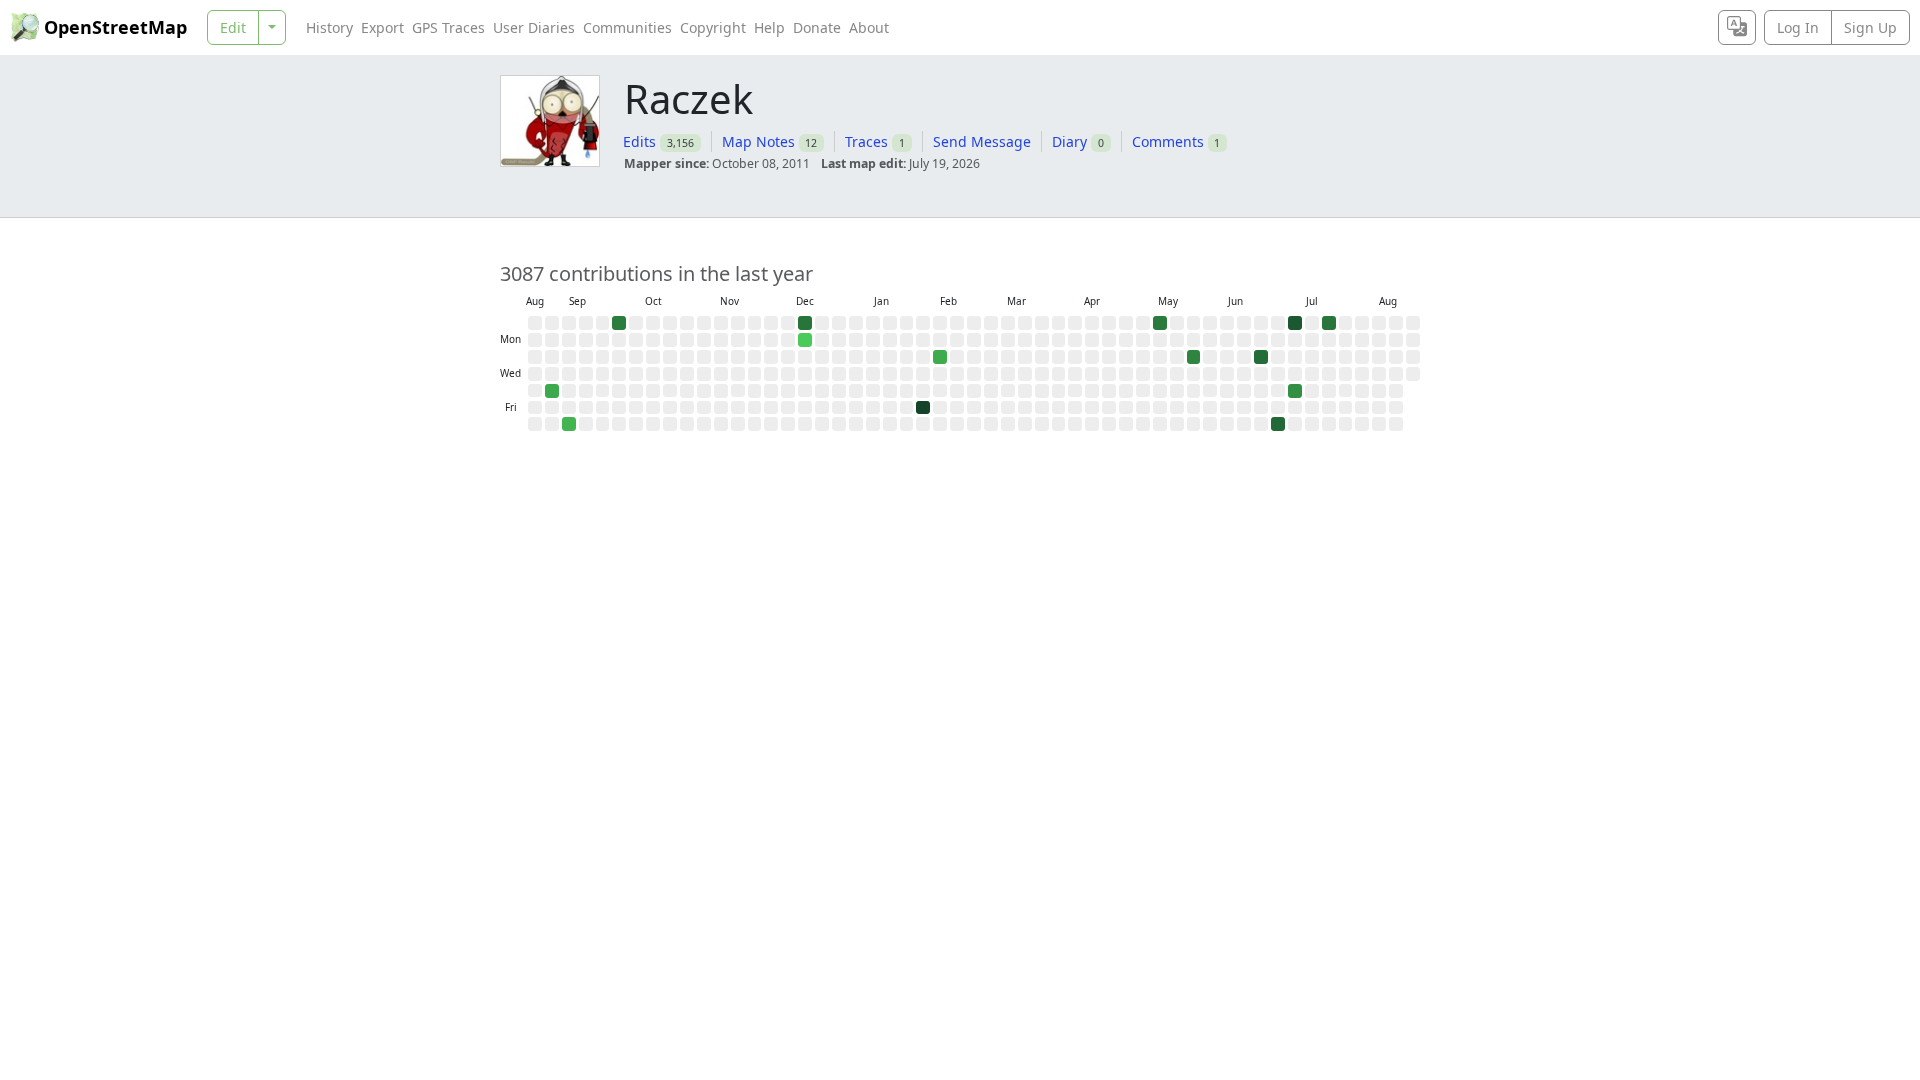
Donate (817, 27)
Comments (1168, 141)
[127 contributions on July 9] (1295, 391)
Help (769, 27)
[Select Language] (1737, 27)
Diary (1069, 141)
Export (382, 27)
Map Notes (758, 141)
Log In (1798, 27)
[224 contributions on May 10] (1160, 323)
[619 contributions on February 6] (923, 408)
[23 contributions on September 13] (569, 424)
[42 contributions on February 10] (940, 357)
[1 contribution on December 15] (805, 340)
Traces (866, 141)
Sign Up (1870, 27)
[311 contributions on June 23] (1261, 357)
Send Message (982, 141)
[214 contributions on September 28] (619, 323)
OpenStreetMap (115, 27)
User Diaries (534, 27)
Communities (627, 27)
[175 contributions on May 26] (1194, 357)
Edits (639, 141)
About (869, 27)
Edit (233, 27)
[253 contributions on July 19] (1329, 323)
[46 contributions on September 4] (552, 391)
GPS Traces (448, 27)
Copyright (713, 27)
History (329, 27)
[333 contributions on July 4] (1278, 424)
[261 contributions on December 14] (805, 323)
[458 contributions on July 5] (1295, 323)
